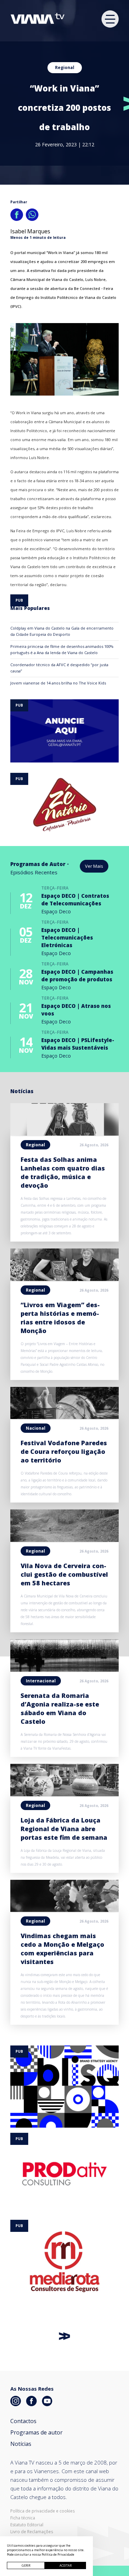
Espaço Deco (56, 911)
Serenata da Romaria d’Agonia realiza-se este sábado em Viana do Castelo (60, 1708)
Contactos (23, 2421)
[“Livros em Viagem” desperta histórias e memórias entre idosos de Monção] (64, 1279)
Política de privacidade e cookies (42, 2511)
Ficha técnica (23, 2518)
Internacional (41, 1681)
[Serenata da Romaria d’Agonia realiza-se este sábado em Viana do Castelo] (64, 1670)
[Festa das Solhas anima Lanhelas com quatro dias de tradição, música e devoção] (64, 1134)
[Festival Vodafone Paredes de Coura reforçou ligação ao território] (64, 1417)
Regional (65, 67)
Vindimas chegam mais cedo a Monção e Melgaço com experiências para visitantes (62, 1949)
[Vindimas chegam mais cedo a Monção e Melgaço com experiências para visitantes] (64, 1910)
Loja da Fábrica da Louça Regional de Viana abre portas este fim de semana (64, 1829)
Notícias (21, 2444)
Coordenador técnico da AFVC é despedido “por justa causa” (59, 668)
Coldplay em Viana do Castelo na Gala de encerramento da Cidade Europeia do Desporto (62, 631)
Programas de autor (36, 2432)
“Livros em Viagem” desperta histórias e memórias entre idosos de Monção (60, 1318)
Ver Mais (94, 866)
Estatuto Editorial (27, 2525)
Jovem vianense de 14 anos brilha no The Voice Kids (58, 683)
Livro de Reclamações (32, 2532)
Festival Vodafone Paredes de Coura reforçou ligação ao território (64, 1451)
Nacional (36, 1428)
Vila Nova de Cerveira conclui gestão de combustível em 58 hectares (64, 1574)
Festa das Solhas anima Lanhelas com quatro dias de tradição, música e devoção (63, 1172)
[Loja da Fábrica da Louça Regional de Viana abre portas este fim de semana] (64, 1794)
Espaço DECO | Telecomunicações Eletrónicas (67, 937)
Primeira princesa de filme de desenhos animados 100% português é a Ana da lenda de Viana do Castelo (62, 649)
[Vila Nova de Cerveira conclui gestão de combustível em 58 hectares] (64, 1540)
